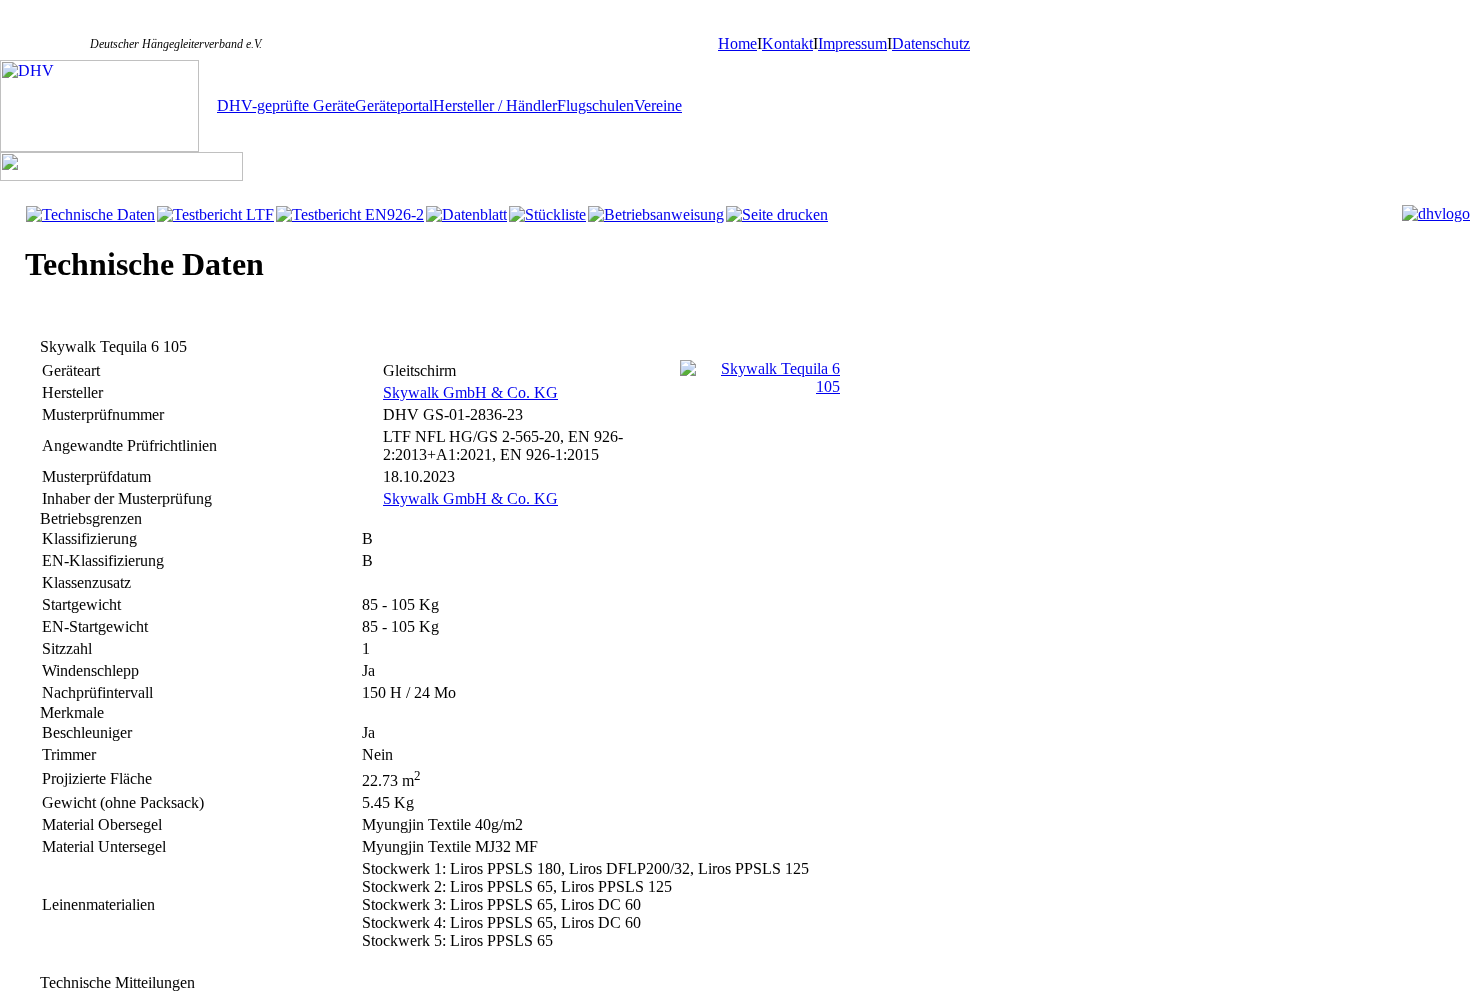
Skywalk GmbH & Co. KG (470, 392)
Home (737, 43)
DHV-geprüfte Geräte (286, 105)
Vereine (658, 105)
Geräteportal (394, 105)
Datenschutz (931, 43)
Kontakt (787, 43)
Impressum (852, 43)
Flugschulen (595, 105)
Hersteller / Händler (495, 105)
